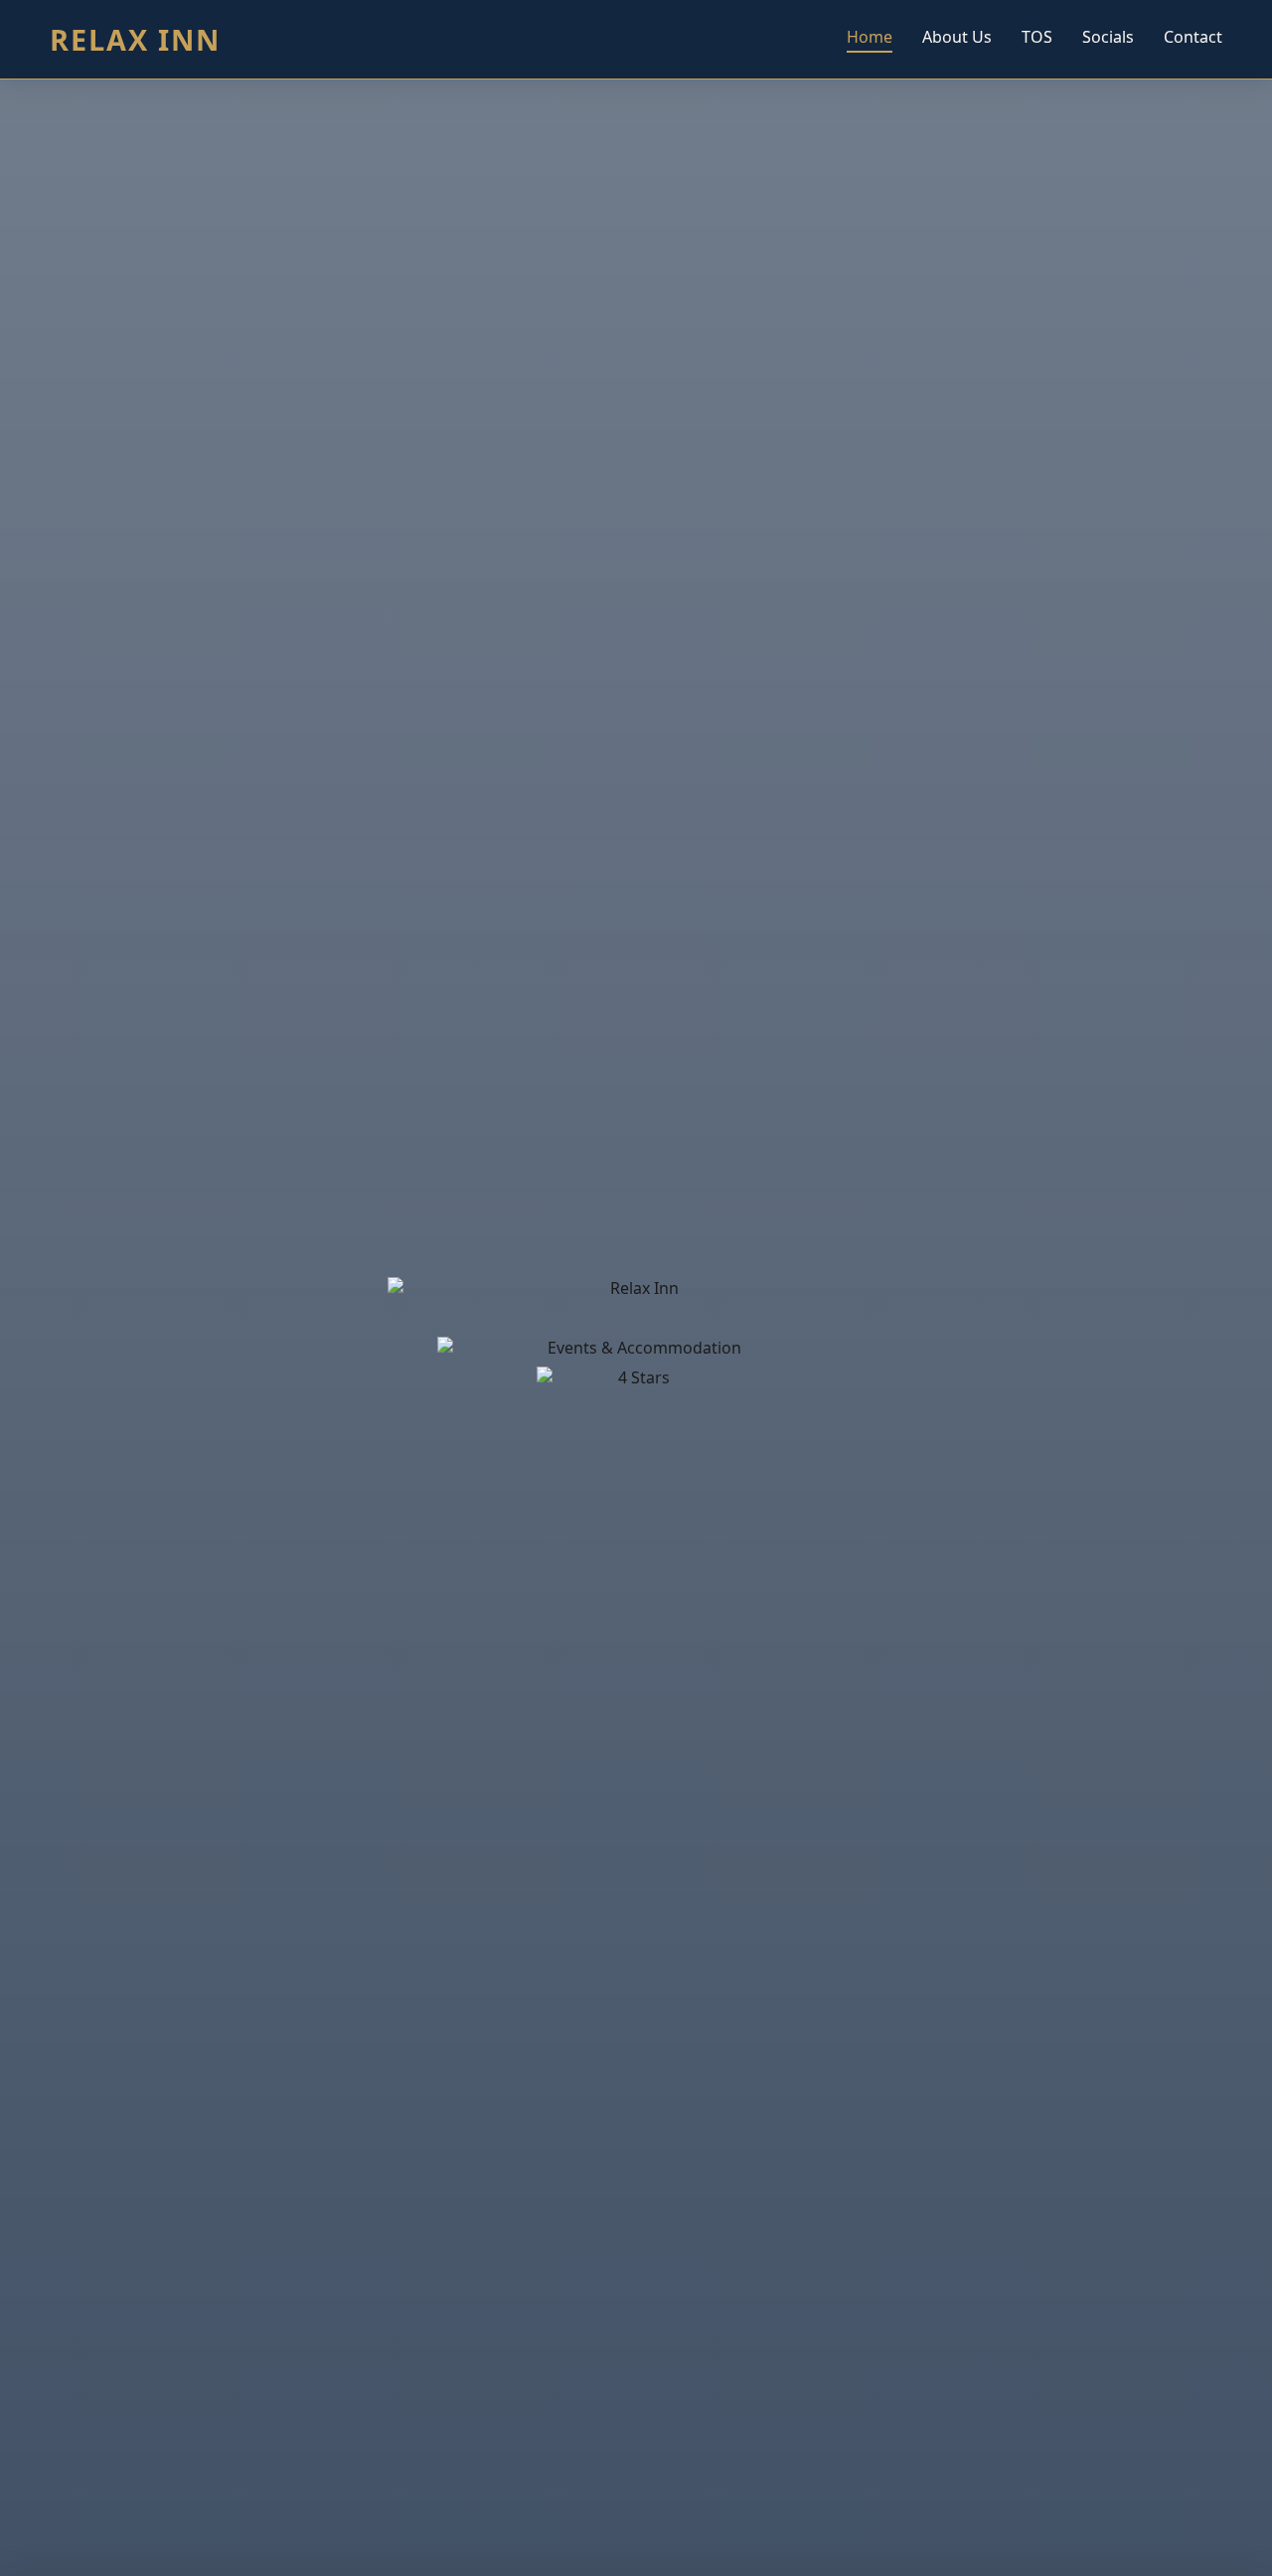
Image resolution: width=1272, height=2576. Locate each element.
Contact (1193, 37)
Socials (1108, 37)
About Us (957, 37)
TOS (1037, 37)
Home (870, 37)
